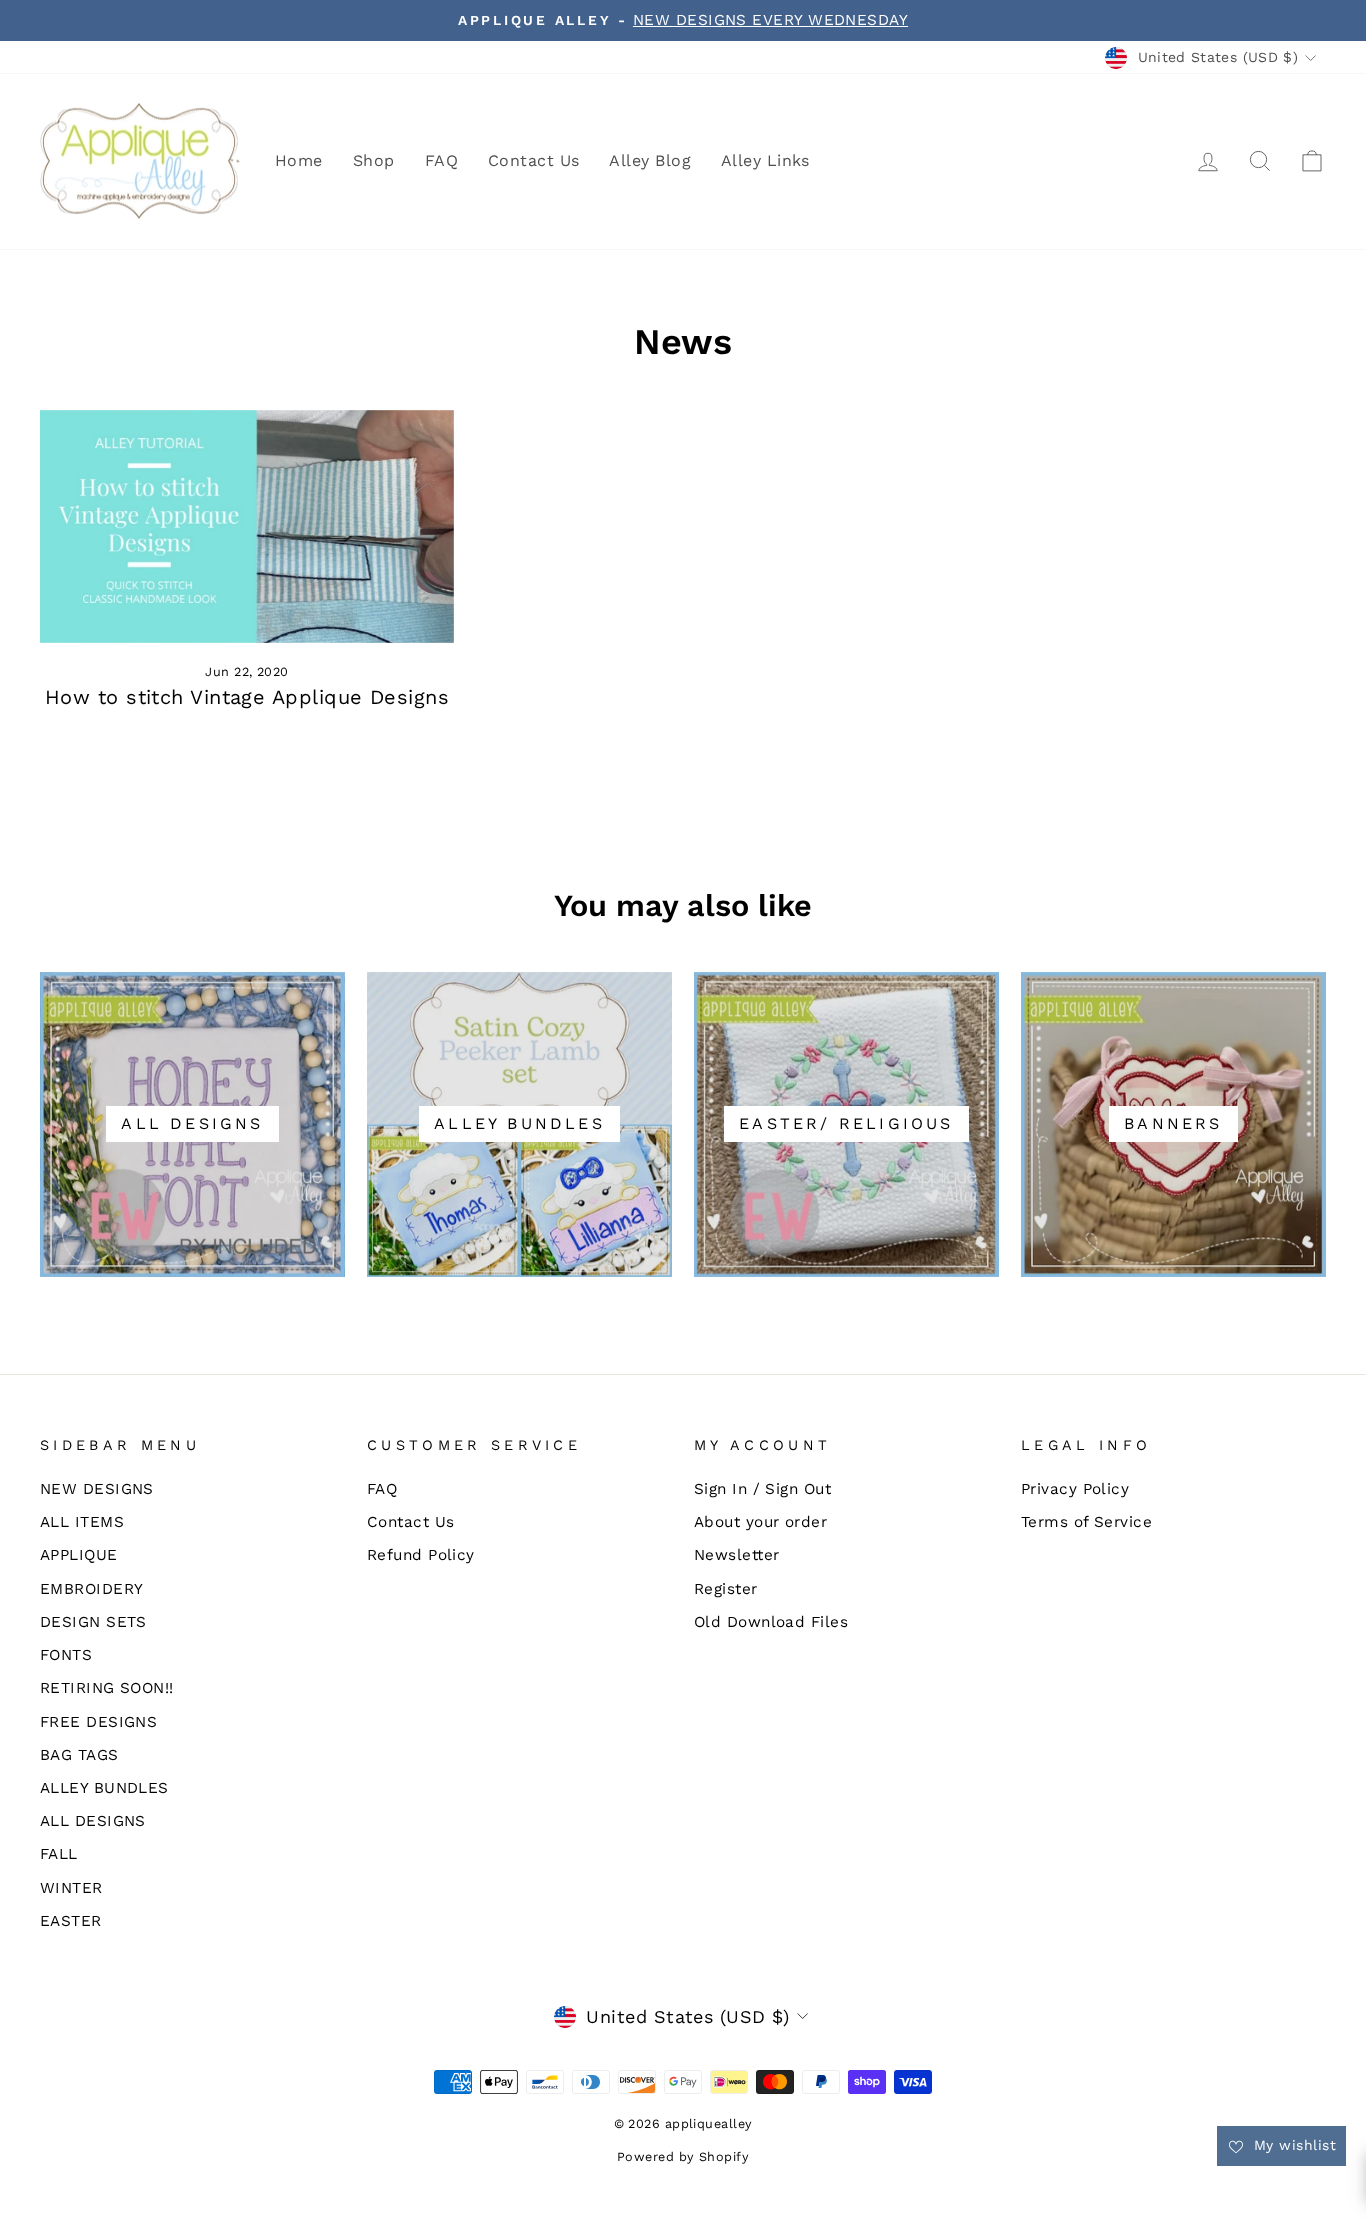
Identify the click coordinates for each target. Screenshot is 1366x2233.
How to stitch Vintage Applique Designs (247, 697)
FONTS (66, 1655)
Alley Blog (650, 160)
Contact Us (534, 160)
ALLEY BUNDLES (104, 1788)
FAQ (441, 160)
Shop (374, 160)
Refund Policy (421, 1555)
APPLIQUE (79, 1555)
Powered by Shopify (683, 2156)
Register (726, 1589)
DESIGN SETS (93, 1622)
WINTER (71, 1888)
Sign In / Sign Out (762, 1489)
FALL (59, 1854)
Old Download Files (771, 1622)
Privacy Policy (1075, 1489)
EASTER (71, 1921)
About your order (760, 1522)
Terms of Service (1086, 1522)
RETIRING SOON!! (107, 1688)
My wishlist (1292, 2145)
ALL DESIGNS (93, 1821)
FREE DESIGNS (98, 1722)
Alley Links (765, 160)
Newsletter (737, 1555)
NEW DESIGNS (97, 1489)
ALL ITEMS (82, 1522)
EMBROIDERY (92, 1589)
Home (299, 160)
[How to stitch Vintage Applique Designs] (247, 526)
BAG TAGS (79, 1755)
